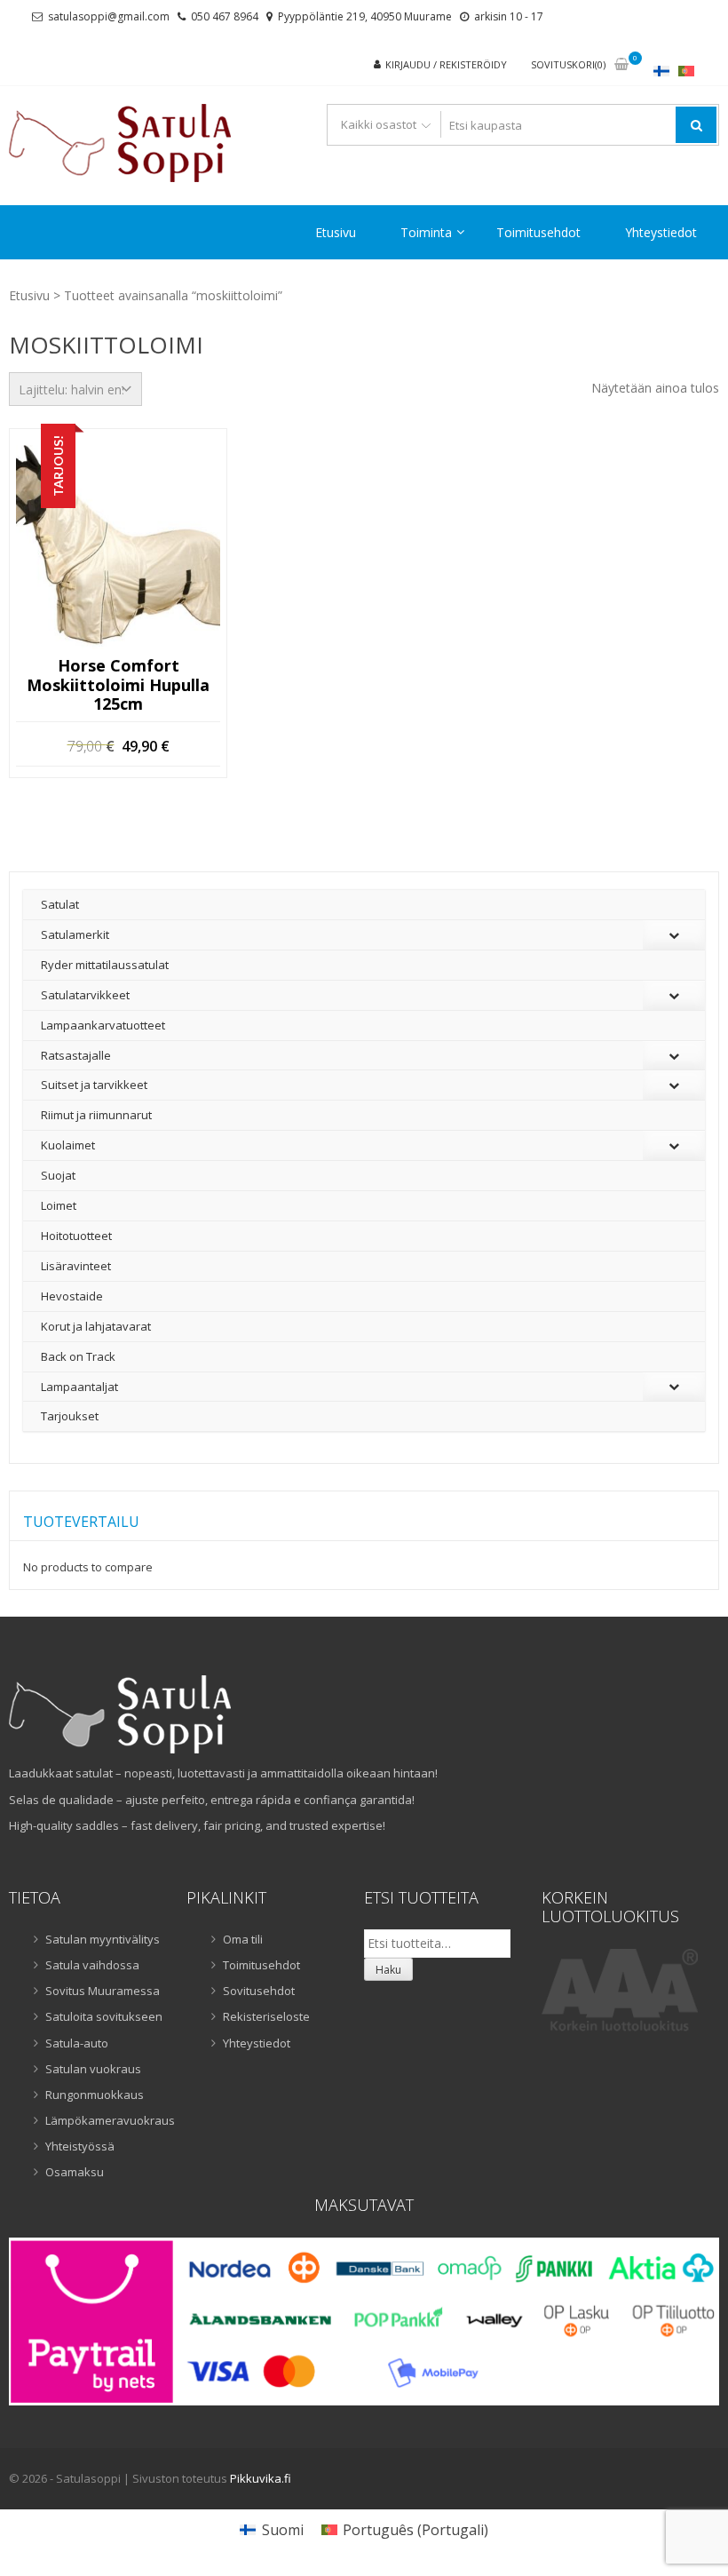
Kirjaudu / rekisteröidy (446, 64)
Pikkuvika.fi (261, 2478)
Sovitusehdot (259, 1991)
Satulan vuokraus (93, 2069)
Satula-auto (77, 2043)
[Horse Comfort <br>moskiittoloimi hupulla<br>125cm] (118, 547)
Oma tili (243, 1939)
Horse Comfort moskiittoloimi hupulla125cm (118, 685)
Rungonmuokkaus (95, 2095)
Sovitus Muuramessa (103, 1991)
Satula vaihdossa (92, 1965)
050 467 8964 (225, 16)
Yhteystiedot (661, 232)
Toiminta (426, 232)
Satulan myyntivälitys (103, 1939)
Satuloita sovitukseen (104, 2016)
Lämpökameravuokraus (105, 2120)
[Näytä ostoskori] (621, 65)
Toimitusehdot (538, 232)
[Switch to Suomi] (661, 71)
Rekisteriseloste (266, 2016)
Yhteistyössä (80, 2146)
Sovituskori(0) (568, 64)
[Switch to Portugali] (686, 71)
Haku (388, 1970)
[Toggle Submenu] (674, 935)
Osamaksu (75, 2172)
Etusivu (336, 232)
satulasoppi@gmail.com (109, 16)
